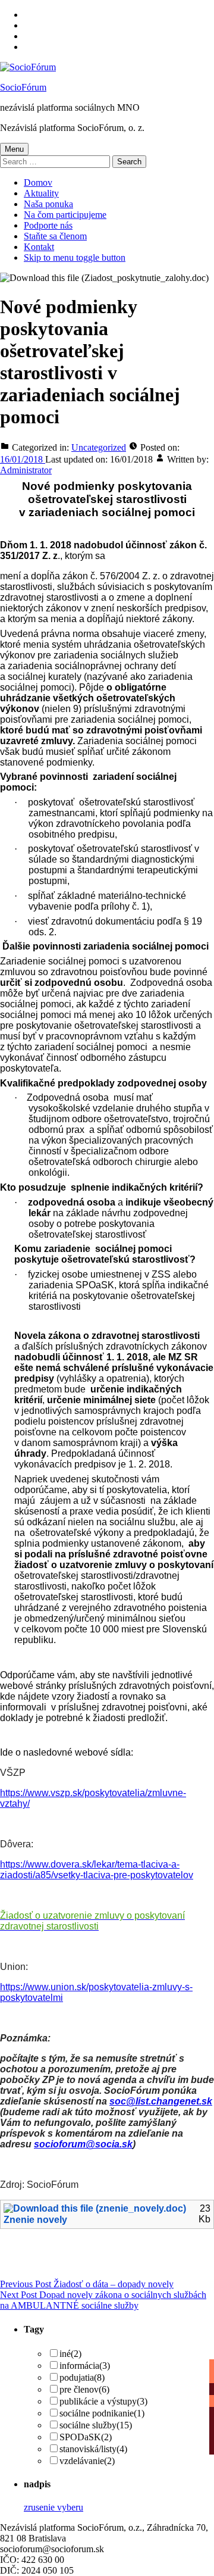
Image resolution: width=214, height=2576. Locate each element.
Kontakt (39, 247)
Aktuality (41, 193)
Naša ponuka (48, 204)
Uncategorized (99, 447)
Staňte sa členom (55, 236)
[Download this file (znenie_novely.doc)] (96, 2209)
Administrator (26, 470)
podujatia (82, 2377)
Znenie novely (35, 2220)
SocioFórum (23, 87)
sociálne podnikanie (102, 2413)
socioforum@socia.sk (83, 2144)
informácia (85, 2366)
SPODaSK (86, 2437)
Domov (38, 182)
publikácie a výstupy (103, 2401)
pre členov (84, 2389)
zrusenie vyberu (53, 2507)
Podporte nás (48, 225)
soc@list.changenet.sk (161, 2101)
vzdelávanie (87, 2461)
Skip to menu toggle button (75, 257)
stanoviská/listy (93, 2449)
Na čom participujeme (65, 215)
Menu (14, 149)
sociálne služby (96, 2425)
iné (70, 2354)
